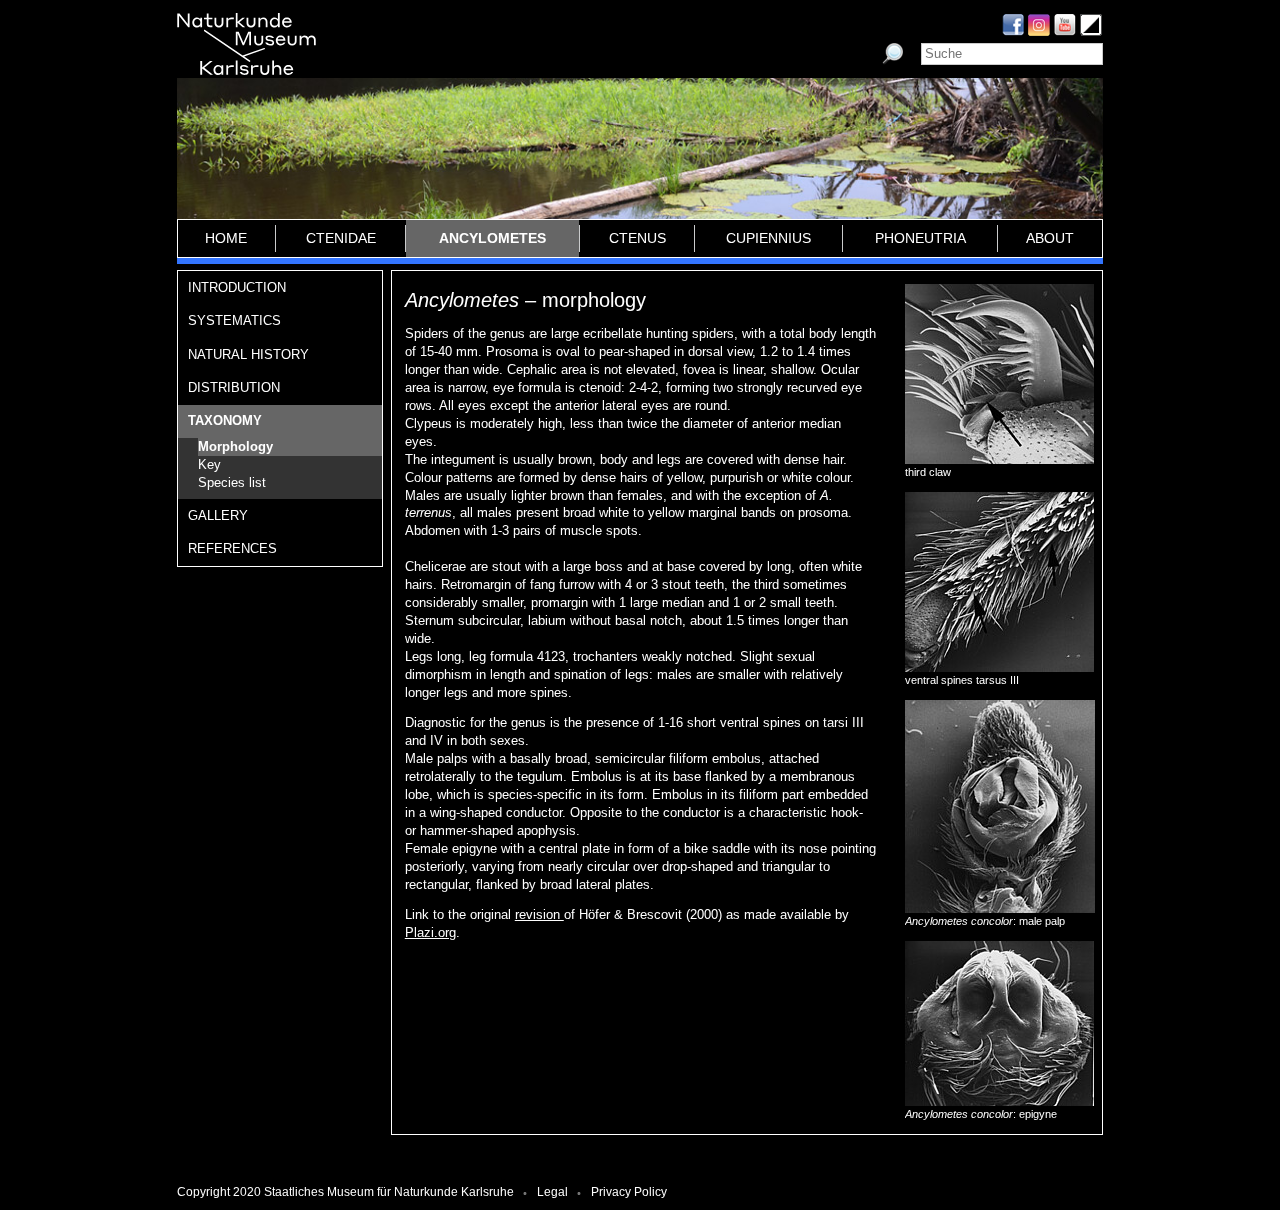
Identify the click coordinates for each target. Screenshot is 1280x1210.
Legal (552, 1192)
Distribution (234, 387)
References (232, 548)
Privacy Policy (629, 1192)
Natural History (248, 354)
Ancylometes (492, 238)
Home (226, 238)
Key (209, 464)
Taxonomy (225, 420)
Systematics (234, 320)
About (1050, 238)
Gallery (218, 515)
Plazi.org (430, 932)
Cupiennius (768, 238)
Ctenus (637, 238)
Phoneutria (920, 238)
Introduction (237, 287)
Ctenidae (341, 238)
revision (539, 914)
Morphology (235, 446)
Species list (232, 482)
